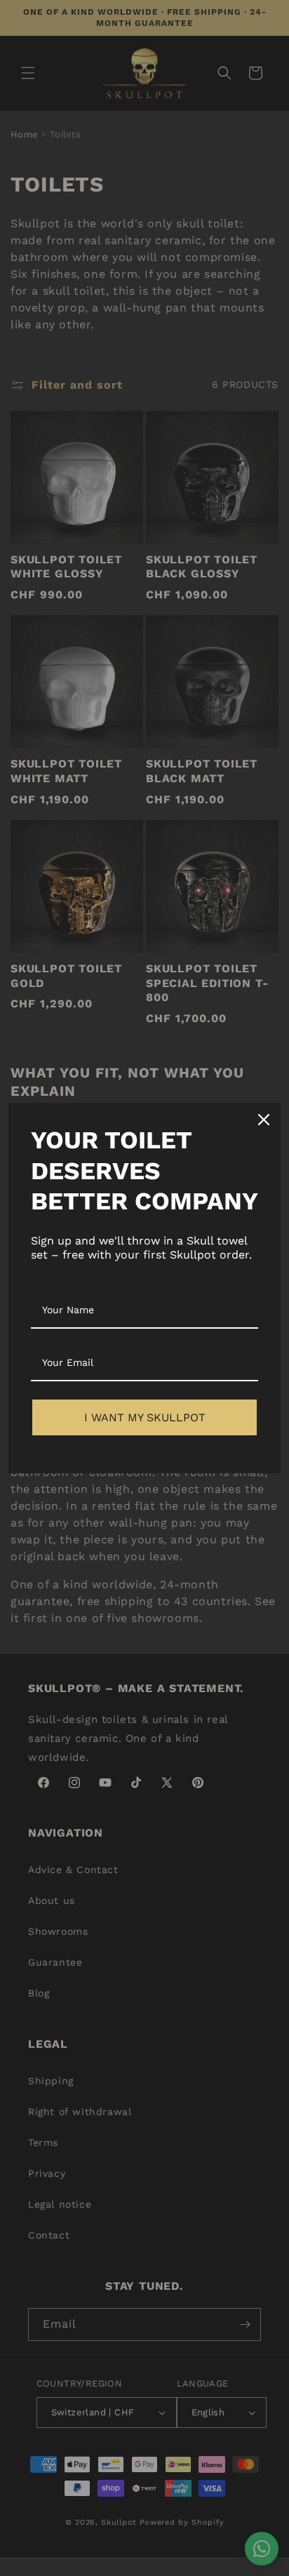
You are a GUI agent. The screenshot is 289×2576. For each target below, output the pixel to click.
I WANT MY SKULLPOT (145, 1417)
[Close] (264, 1120)
